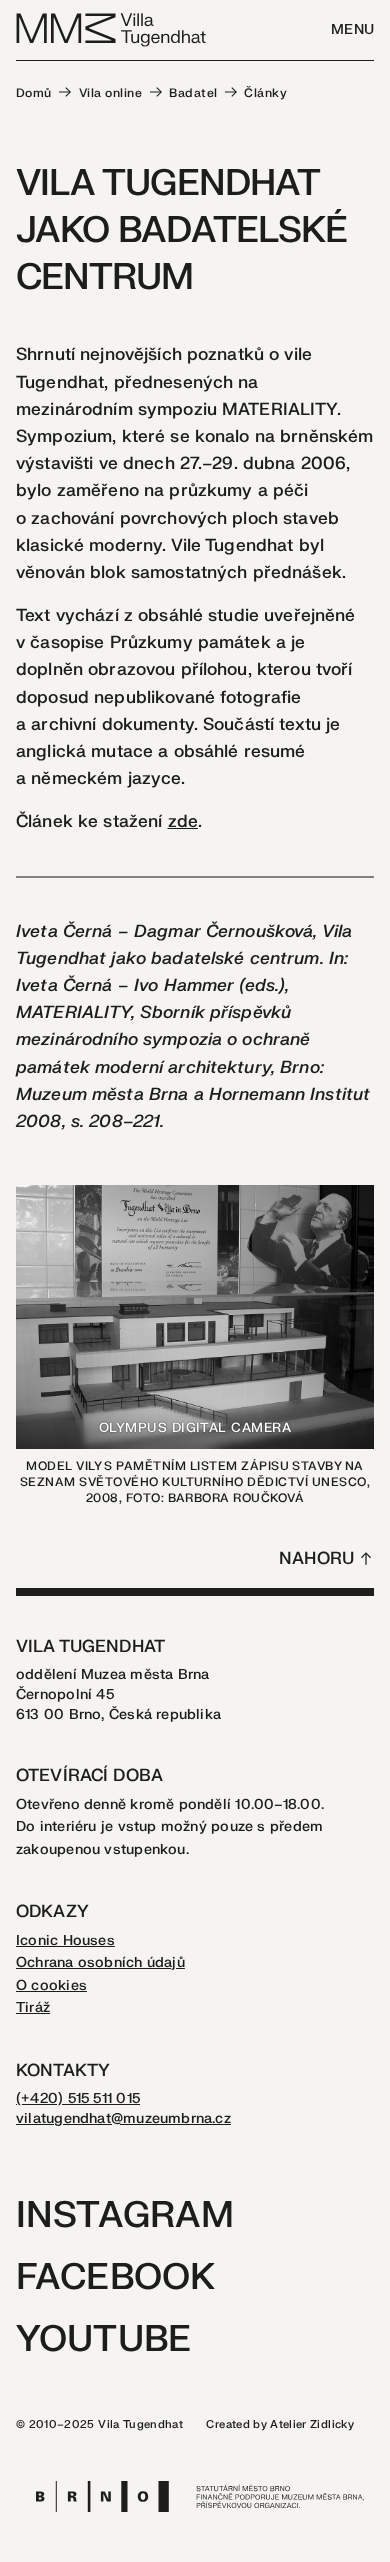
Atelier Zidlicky (312, 2424)
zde (183, 821)
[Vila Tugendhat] (112, 28)
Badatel (193, 93)
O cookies (51, 1985)
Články (265, 93)
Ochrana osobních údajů (100, 1962)
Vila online (110, 93)
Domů (34, 93)
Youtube (103, 2339)
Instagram (125, 2215)
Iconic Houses (65, 1940)
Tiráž (33, 2007)
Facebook (115, 2277)
